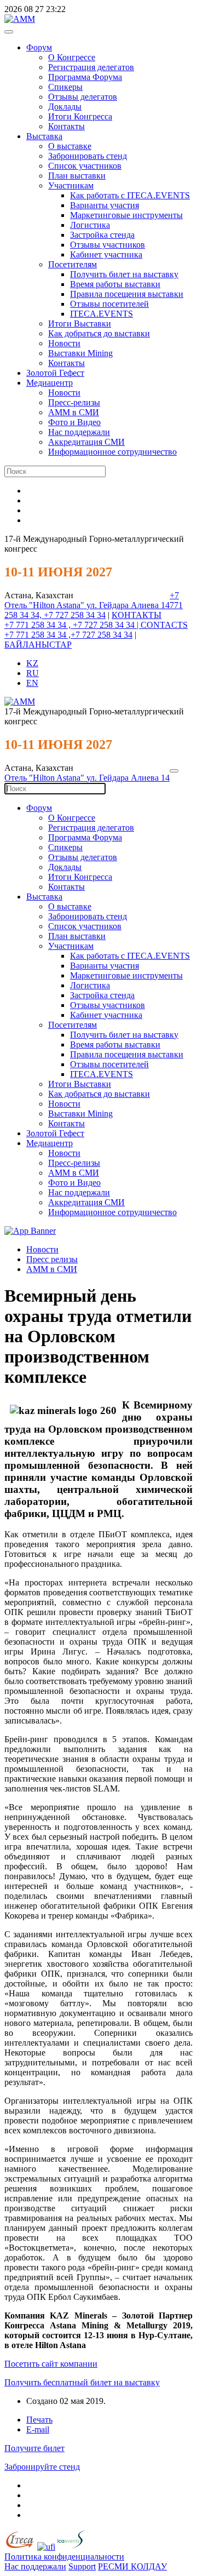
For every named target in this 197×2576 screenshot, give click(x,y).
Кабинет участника (106, 254)
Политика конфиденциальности (64, 2557)
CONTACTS (164, 625)
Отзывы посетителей (109, 304)
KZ (32, 663)
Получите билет (34, 2448)
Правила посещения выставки (127, 294)
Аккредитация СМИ (86, 442)
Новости (64, 343)
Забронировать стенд (88, 156)
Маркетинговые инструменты (126, 215)
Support (82, 2566)
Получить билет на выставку (124, 274)
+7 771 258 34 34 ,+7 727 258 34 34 (68, 635)
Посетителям (73, 264)
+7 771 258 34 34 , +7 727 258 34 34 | (73, 625)
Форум (39, 47)
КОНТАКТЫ (137, 615)
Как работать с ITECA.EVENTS (130, 195)
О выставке (70, 146)
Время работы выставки (115, 284)
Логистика (90, 225)
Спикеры (65, 87)
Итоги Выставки (80, 324)
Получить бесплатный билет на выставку (82, 2382)
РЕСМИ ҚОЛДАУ (132, 2566)
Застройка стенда (102, 235)
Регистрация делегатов (91, 67)
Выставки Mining (80, 353)
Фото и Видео (74, 422)
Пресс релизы (52, 1259)
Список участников (85, 166)
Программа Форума (85, 77)
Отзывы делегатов (83, 97)
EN (32, 683)
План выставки (77, 176)
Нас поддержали (79, 432)
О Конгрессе (72, 57)
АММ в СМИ (74, 412)
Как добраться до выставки (99, 333)
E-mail (38, 2429)
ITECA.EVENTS (102, 314)
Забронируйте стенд (42, 2467)
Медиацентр (50, 383)
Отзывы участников (108, 245)
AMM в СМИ (52, 1269)
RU (33, 673)
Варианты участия (105, 205)
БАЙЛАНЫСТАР (38, 645)
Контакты (66, 126)
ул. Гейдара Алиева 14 (128, 605)
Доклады (65, 107)
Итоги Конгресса (80, 116)
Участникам (71, 185)
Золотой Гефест (55, 373)
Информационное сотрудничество (112, 452)
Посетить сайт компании (51, 2364)
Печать (39, 2420)
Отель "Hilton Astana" (45, 605)
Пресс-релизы (74, 402)
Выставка (44, 136)
